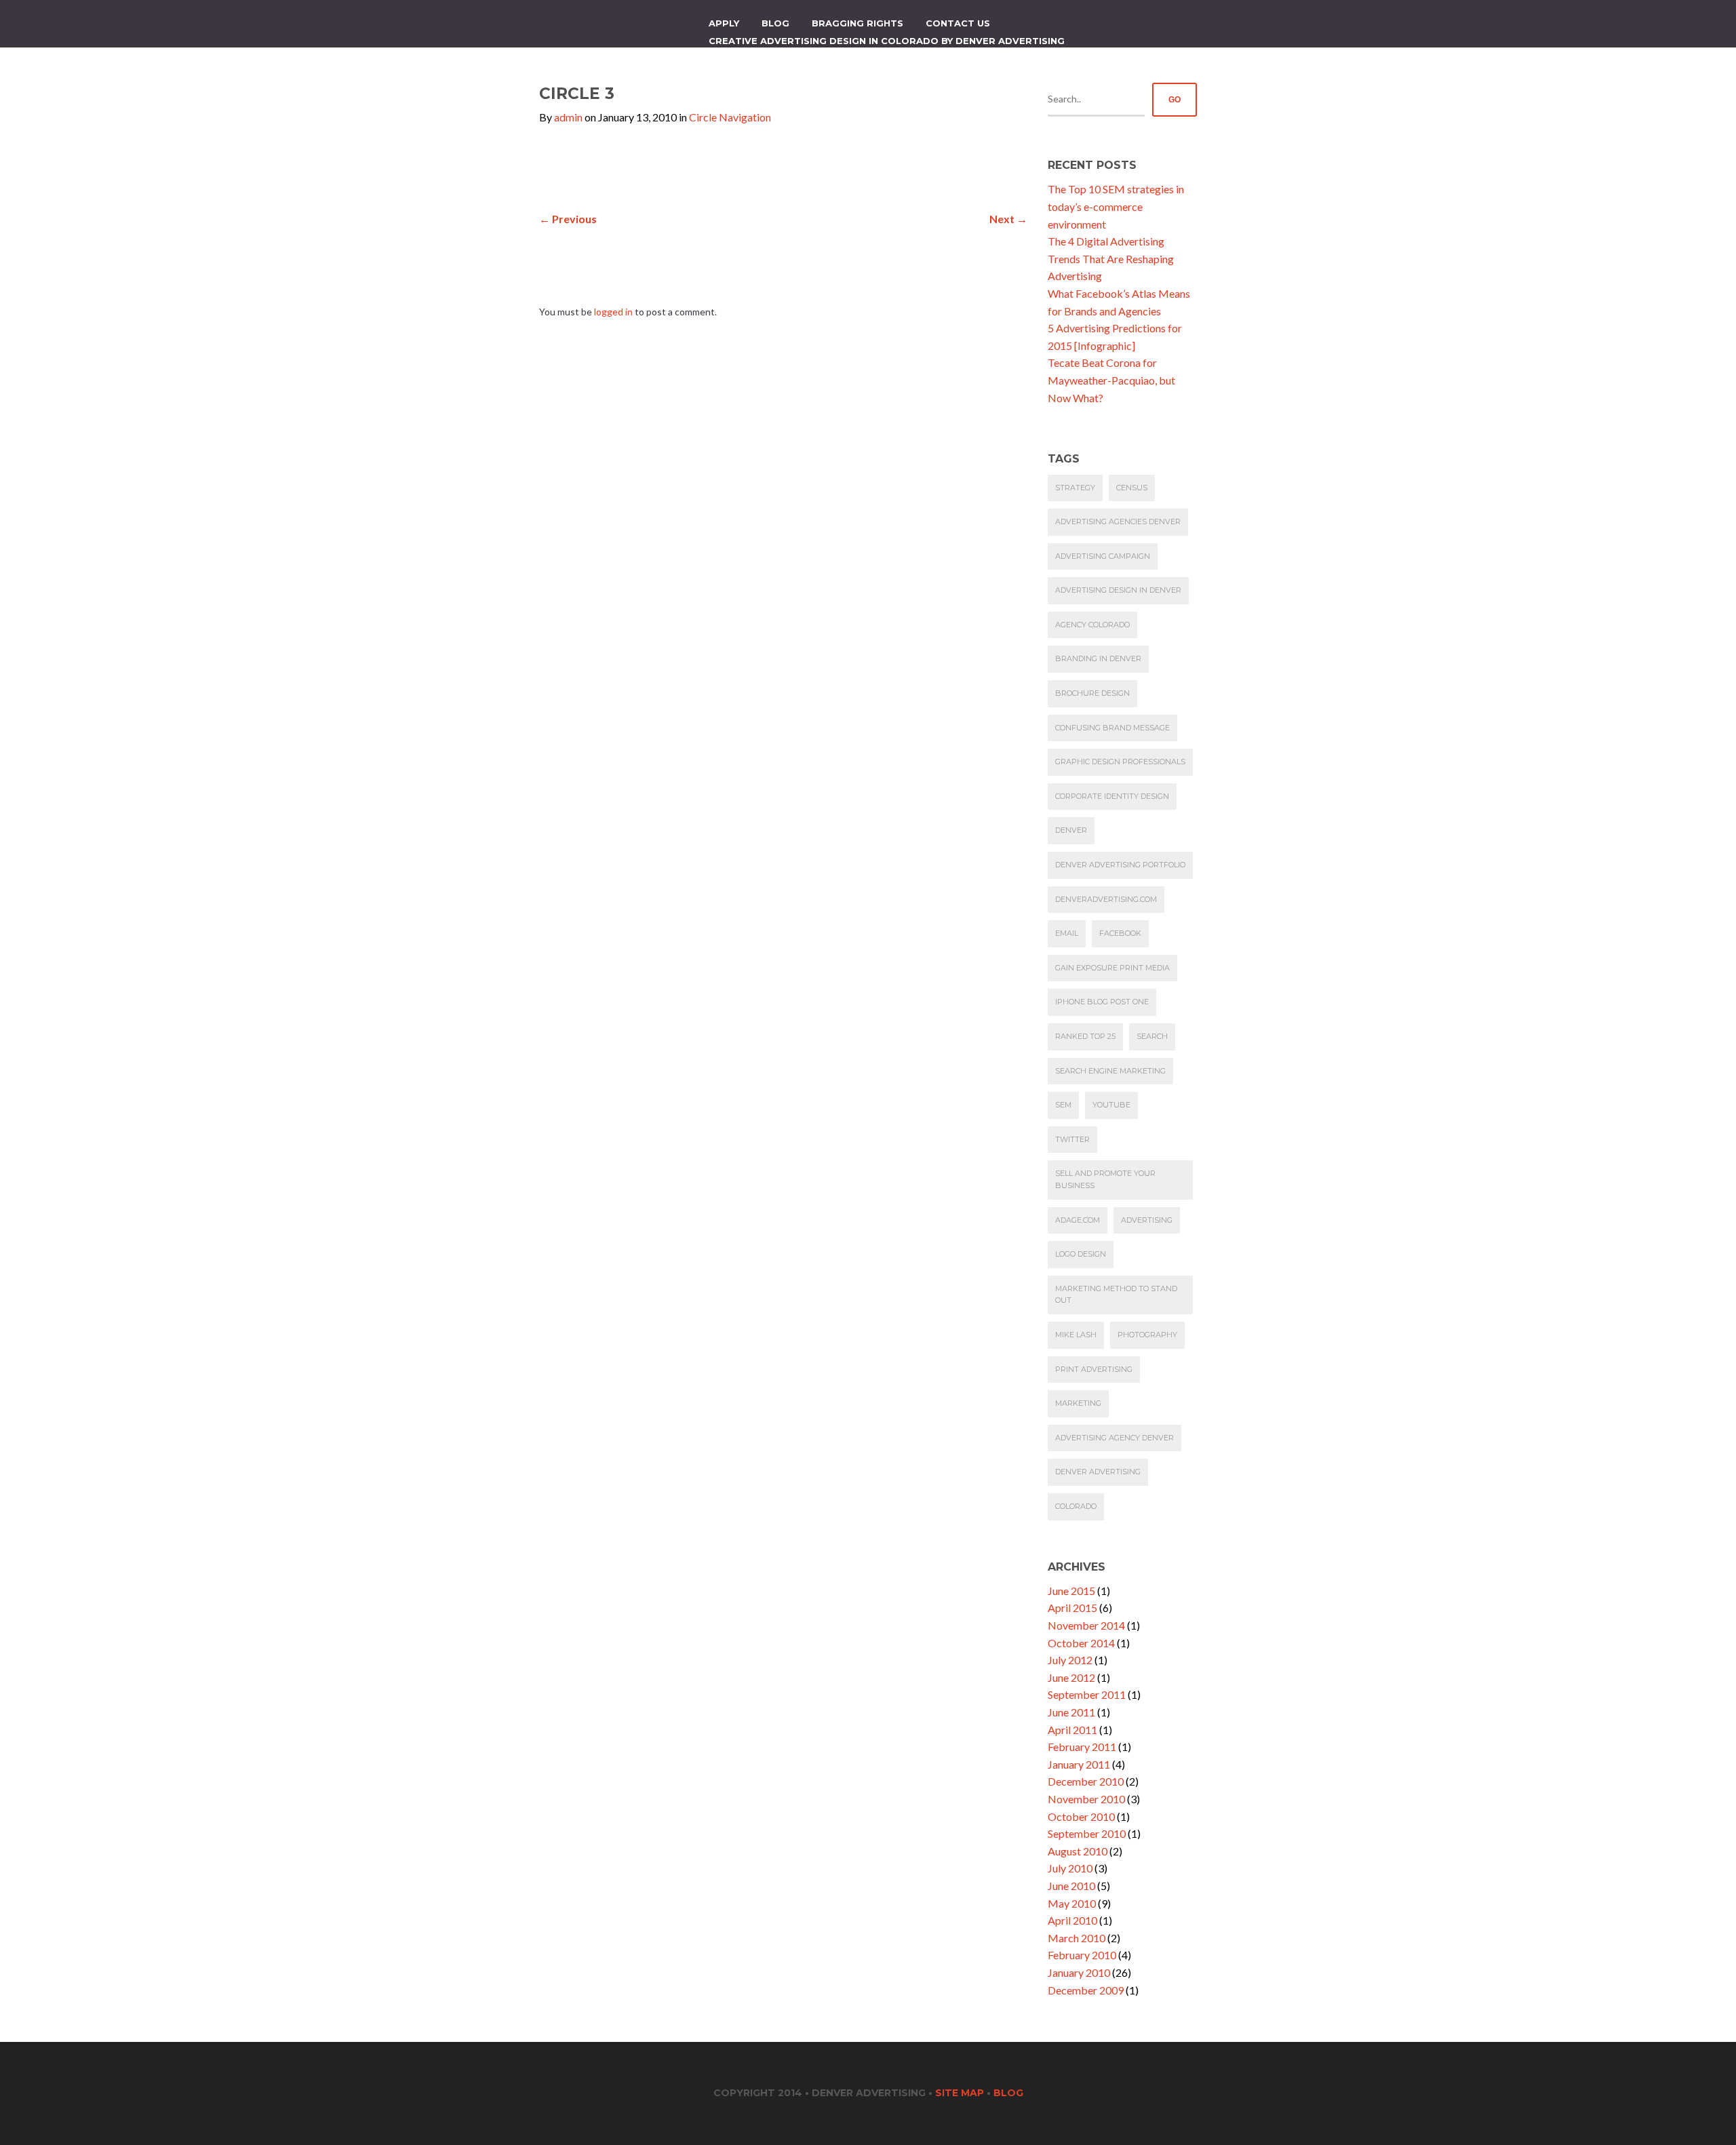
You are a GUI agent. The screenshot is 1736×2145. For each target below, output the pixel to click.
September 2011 (1087, 1694)
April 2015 (1072, 1608)
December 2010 (1086, 1781)
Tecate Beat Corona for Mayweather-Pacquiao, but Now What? (1111, 380)
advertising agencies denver (1118, 522)
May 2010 (1072, 1903)
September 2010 (1087, 1833)
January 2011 (1079, 1764)
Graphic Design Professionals (1120, 762)
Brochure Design (1092, 693)
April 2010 (1072, 1920)
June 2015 (1071, 1591)
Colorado (1076, 1506)
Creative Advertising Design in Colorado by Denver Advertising (887, 41)
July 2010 (1070, 1868)
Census (1132, 488)
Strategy (1075, 488)
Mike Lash (1076, 1335)
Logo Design (1081, 1254)
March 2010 (1077, 1938)
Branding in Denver (1098, 658)
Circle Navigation (730, 117)
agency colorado (1092, 625)
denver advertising (1098, 1472)
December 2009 (1086, 1990)
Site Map (960, 2093)
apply (724, 23)
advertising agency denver (1114, 1438)
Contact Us (958, 23)
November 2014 (1086, 1625)
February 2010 (1082, 1955)
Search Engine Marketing (1110, 1071)
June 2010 (1071, 1886)
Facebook (1120, 933)
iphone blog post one (1102, 1002)
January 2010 (1079, 1972)
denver (1071, 830)
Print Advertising (1094, 1369)
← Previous (568, 219)
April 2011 (1072, 1730)
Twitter (1072, 1139)
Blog (775, 23)
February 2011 (1082, 1747)
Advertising (1147, 1220)
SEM (1063, 1105)
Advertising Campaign (1103, 556)
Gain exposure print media (1112, 968)
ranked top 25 (1085, 1036)
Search (1152, 1036)
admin (568, 117)
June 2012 (1071, 1677)
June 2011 (1071, 1712)
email (1067, 933)
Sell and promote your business (1105, 1179)
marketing (1078, 1403)
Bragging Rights (857, 23)
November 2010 (1086, 1799)
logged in (613, 312)
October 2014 (1081, 1643)
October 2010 (1081, 1816)
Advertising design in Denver (1118, 590)
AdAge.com (1078, 1220)
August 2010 (1078, 1851)
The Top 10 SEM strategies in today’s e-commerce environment (1116, 206)
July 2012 (1070, 1660)
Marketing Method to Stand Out (1116, 1295)
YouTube (1111, 1105)
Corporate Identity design (1112, 796)
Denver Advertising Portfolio (1120, 865)
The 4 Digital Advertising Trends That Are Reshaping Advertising (1111, 258)
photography (1147, 1335)
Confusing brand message (1112, 728)
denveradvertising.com (1106, 899)
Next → (1008, 219)
